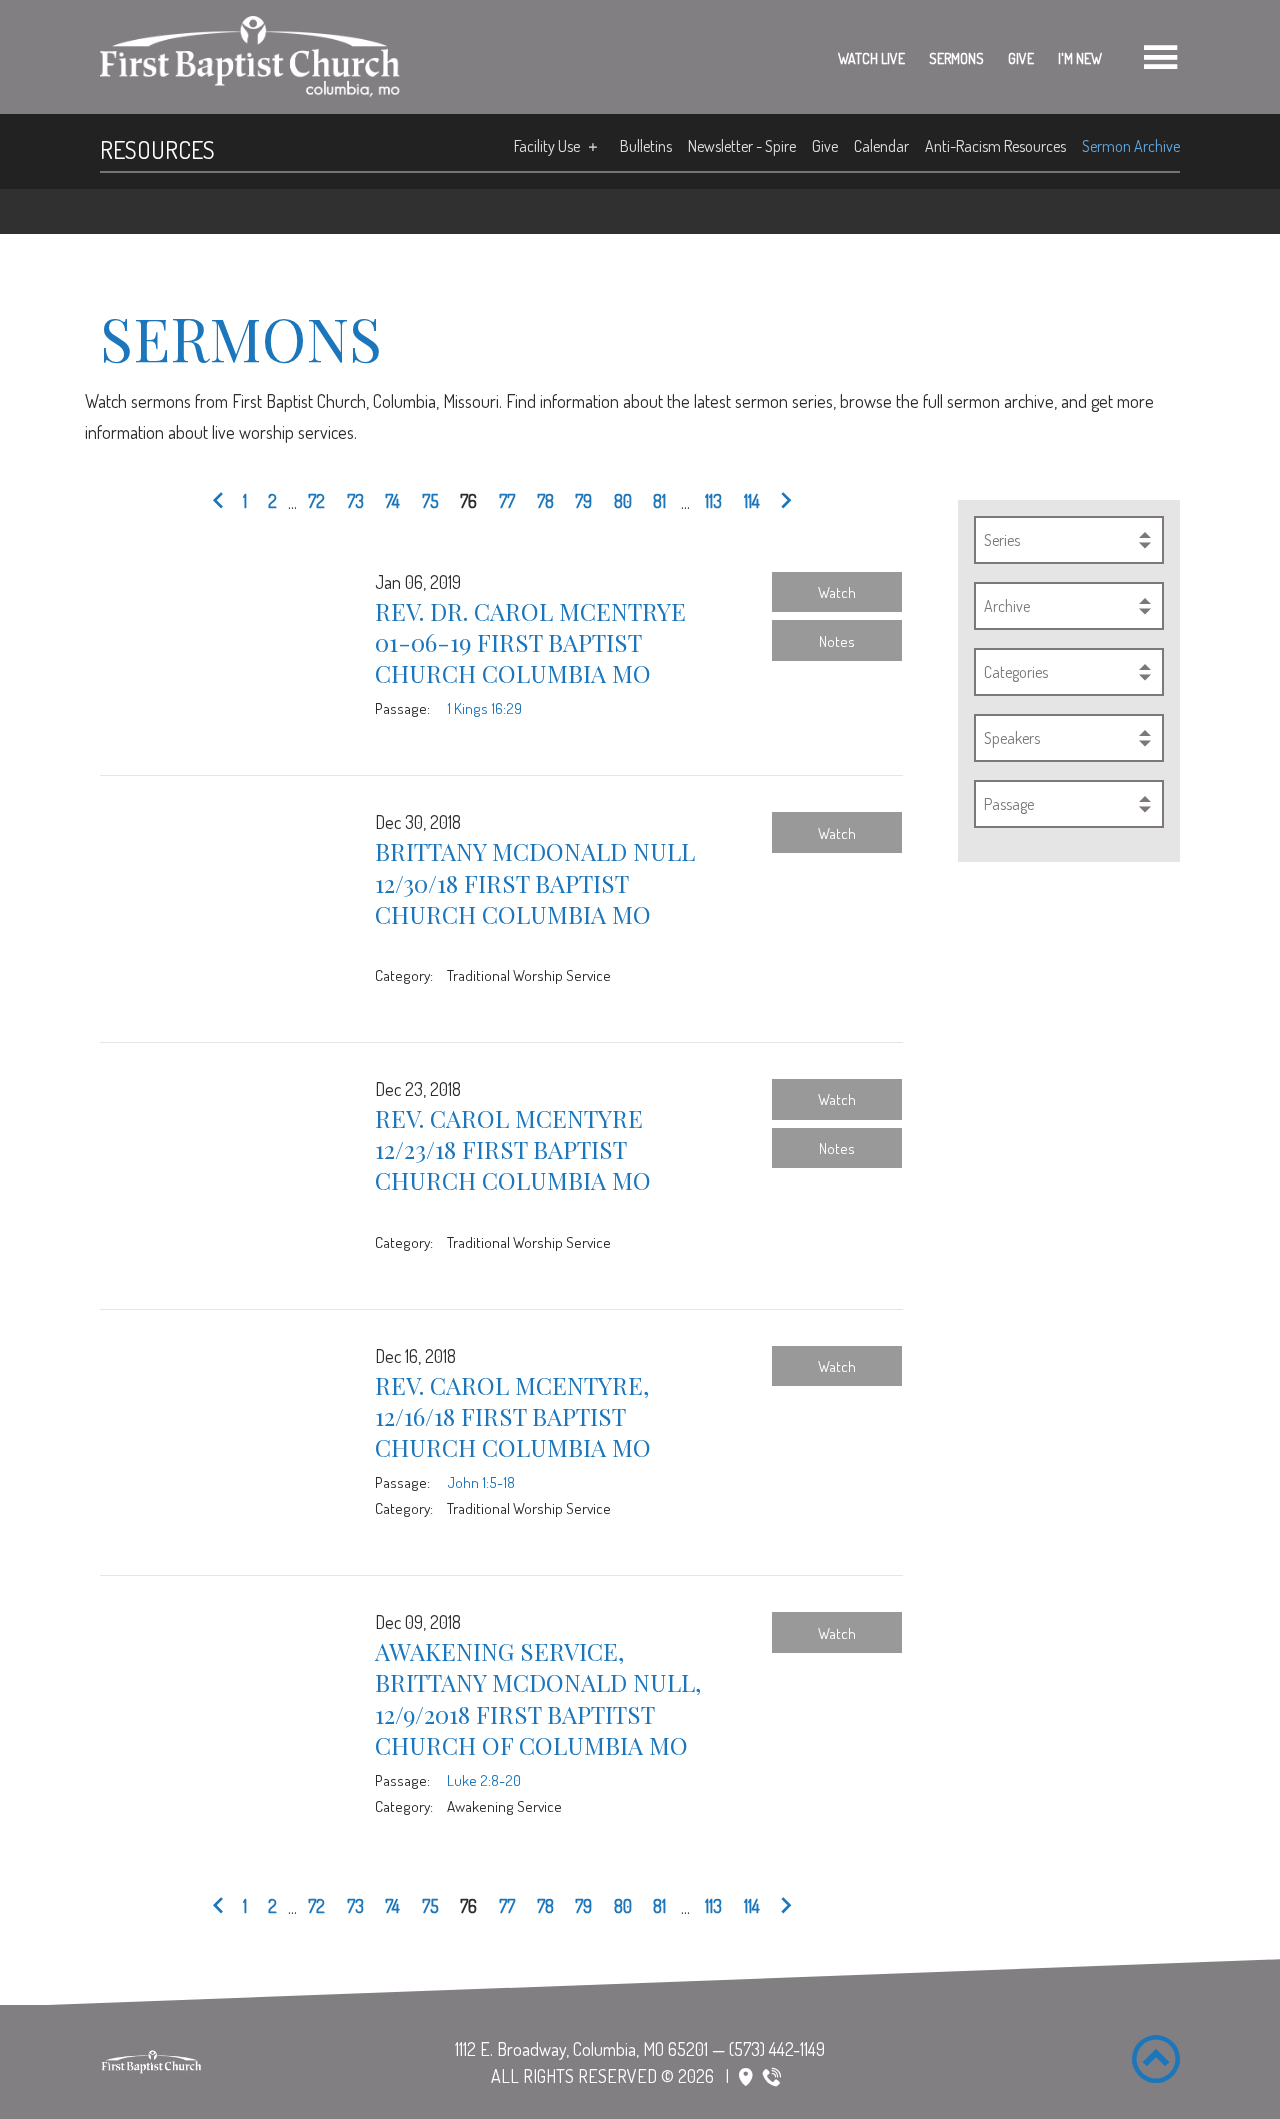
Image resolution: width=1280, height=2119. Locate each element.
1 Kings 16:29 (484, 708)
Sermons (956, 58)
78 (545, 501)
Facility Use (547, 146)
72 (316, 501)
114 (752, 501)
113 (713, 501)
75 (430, 501)
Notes (837, 641)
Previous (221, 502)
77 (507, 501)
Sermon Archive (1131, 146)
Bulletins (646, 146)
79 (583, 501)
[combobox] (1069, 540)
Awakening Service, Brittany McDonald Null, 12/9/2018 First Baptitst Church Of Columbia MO (538, 1698)
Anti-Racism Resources (995, 146)
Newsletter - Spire (742, 146)
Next (781, 502)
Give (1021, 58)
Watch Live (871, 58)
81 (659, 501)
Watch (837, 592)
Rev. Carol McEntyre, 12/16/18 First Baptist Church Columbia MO (513, 1416)
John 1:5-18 (481, 1482)
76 (468, 501)
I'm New (1080, 58)
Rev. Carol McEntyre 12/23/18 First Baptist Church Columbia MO (513, 1149)
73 (355, 501)
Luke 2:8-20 (484, 1780)
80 (623, 501)
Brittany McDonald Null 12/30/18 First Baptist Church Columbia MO (535, 882)
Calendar (881, 146)
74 (392, 501)
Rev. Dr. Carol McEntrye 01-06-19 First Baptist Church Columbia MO (530, 642)
